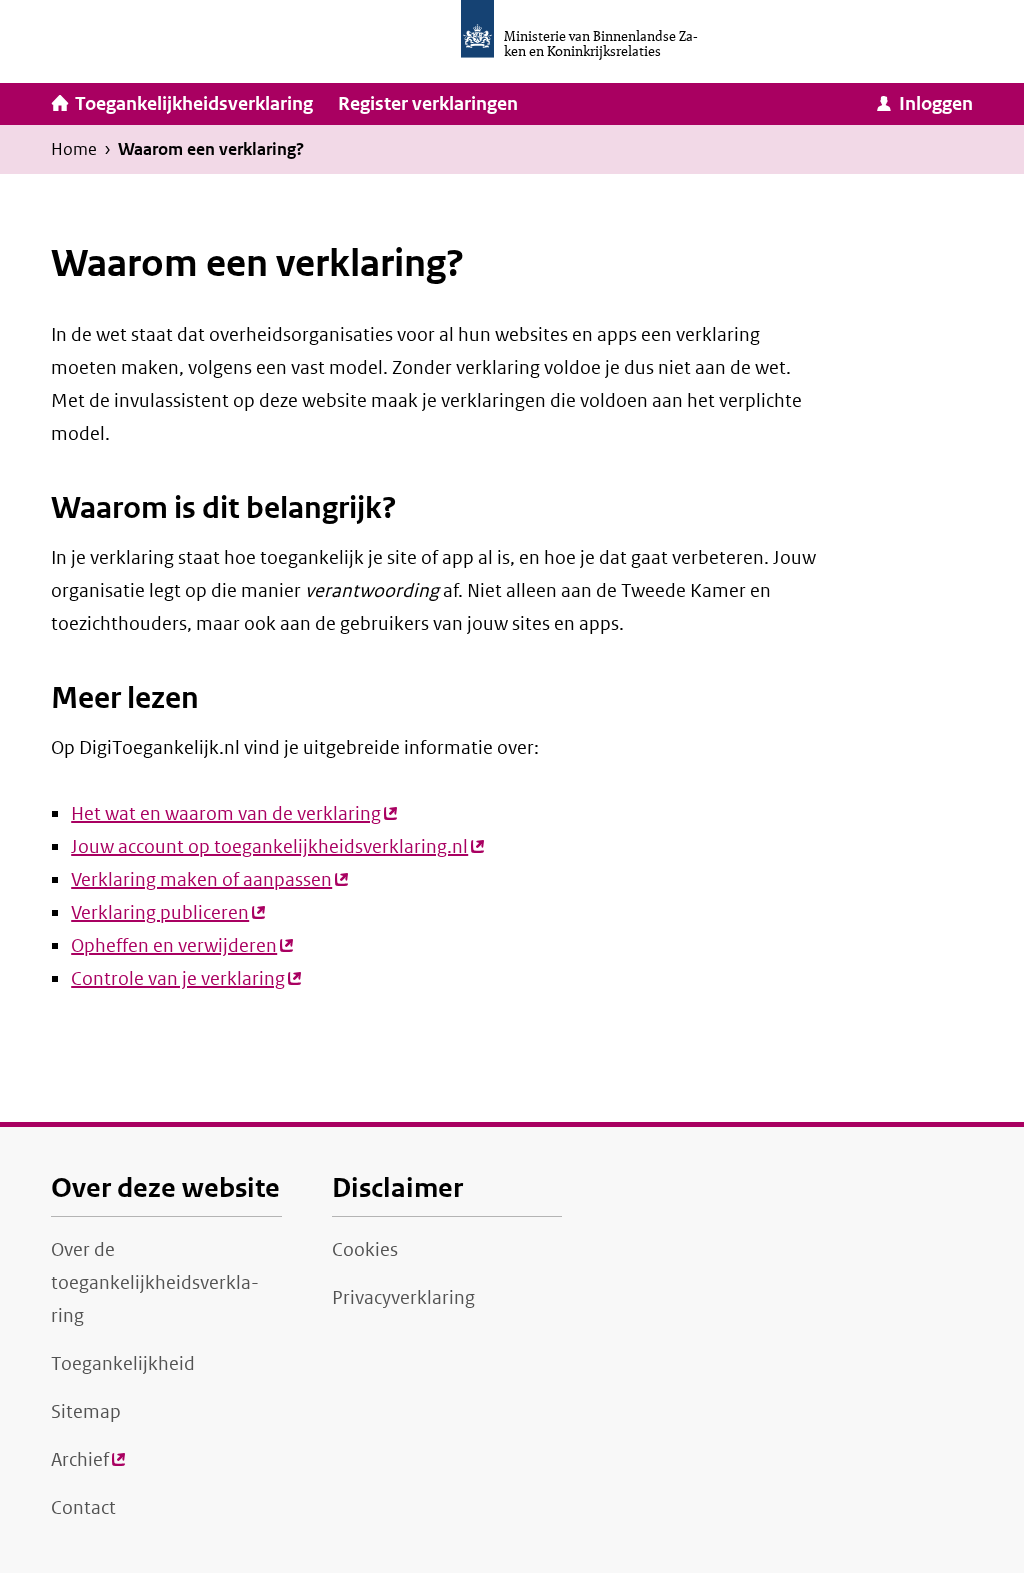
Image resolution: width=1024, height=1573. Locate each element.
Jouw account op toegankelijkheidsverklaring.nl (277, 847)
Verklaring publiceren (168, 913)
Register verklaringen (428, 104)
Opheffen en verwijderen (182, 946)
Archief (88, 1466)
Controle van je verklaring (186, 979)
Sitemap (86, 1412)
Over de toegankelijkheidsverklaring (155, 1283)
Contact (83, 1508)
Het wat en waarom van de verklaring (234, 814)
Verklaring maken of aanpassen (209, 880)
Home (74, 149)
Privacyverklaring (403, 1298)
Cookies (365, 1250)
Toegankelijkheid (123, 1364)
